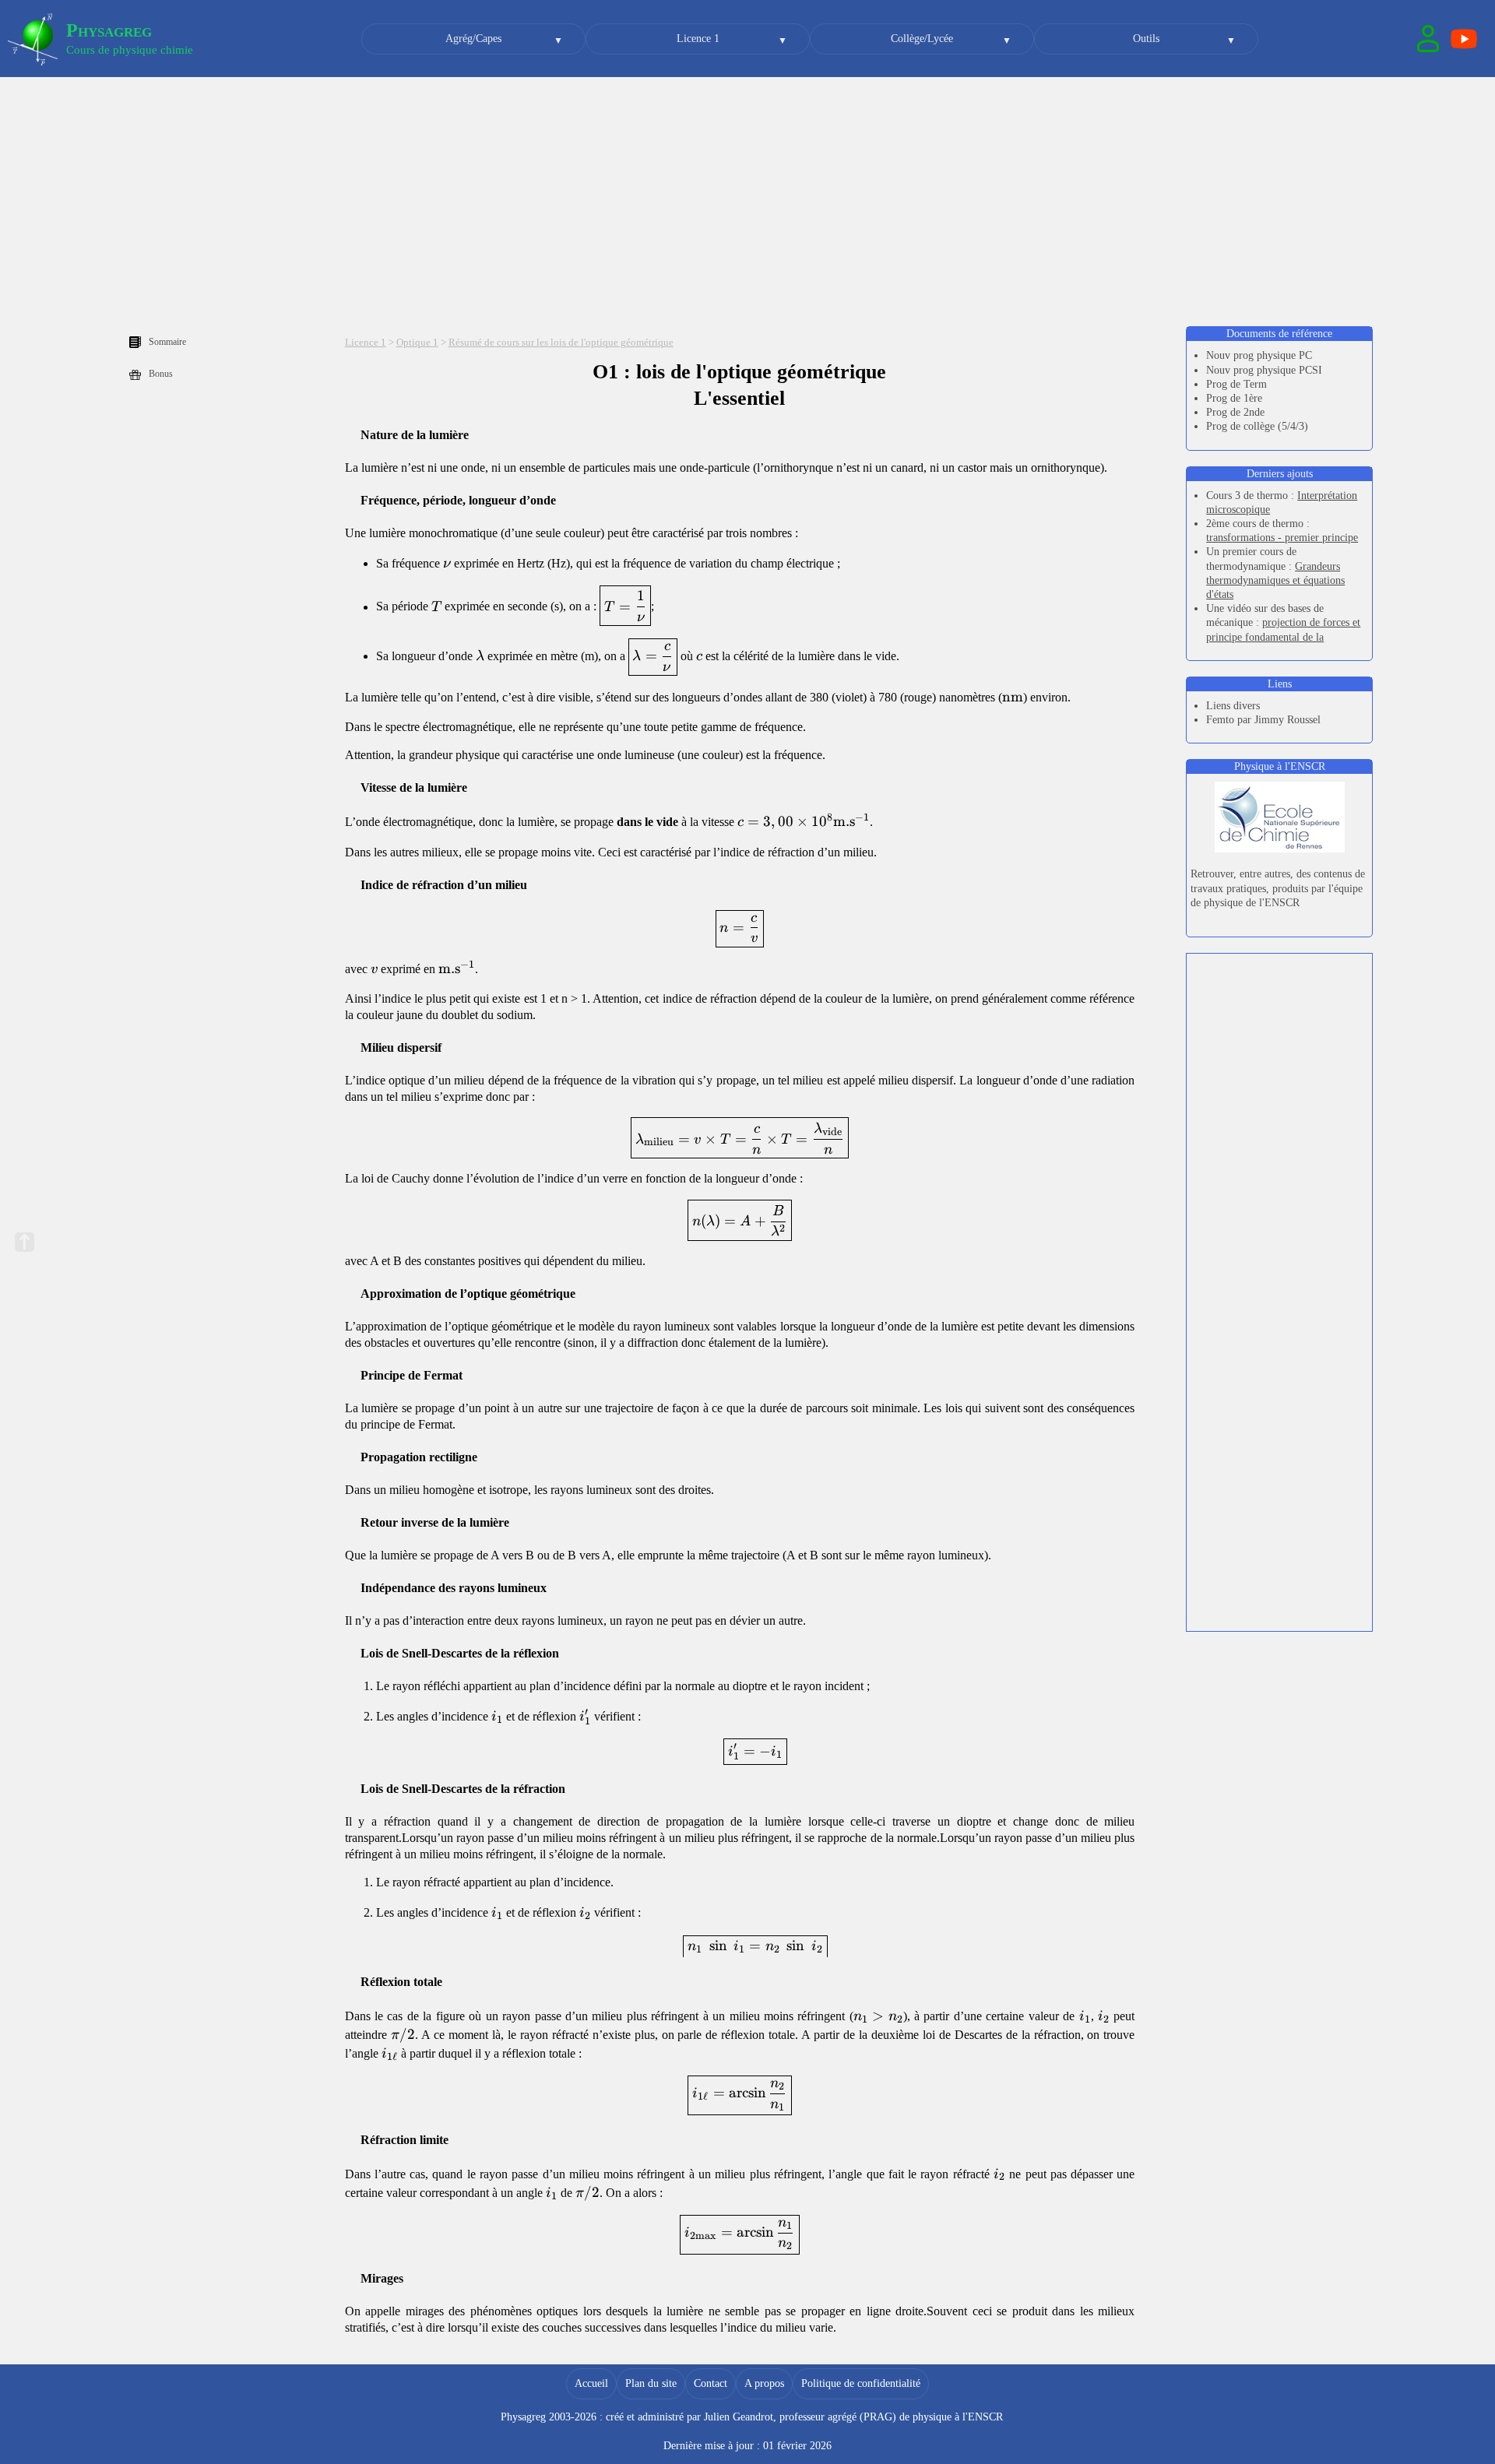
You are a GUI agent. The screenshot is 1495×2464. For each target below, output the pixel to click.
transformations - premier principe (1282, 538)
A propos (764, 2383)
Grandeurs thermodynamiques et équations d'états (1275, 580)
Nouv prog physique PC (1259, 355)
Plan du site (651, 2383)
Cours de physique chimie (130, 50)
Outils (1146, 39)
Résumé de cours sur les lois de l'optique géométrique (561, 343)
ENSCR (985, 2417)
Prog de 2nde (1235, 412)
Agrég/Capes (473, 39)
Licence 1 (698, 39)
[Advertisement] (747, 202)
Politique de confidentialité (861, 2383)
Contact (711, 2383)
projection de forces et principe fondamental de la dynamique (1283, 636)
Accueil (591, 2383)
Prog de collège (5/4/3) (1257, 426)
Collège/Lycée (922, 39)
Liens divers (1233, 706)
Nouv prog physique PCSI (1264, 370)
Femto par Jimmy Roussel (1263, 720)
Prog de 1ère (1234, 398)
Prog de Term (1236, 384)
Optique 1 (417, 343)
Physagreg (109, 30)
